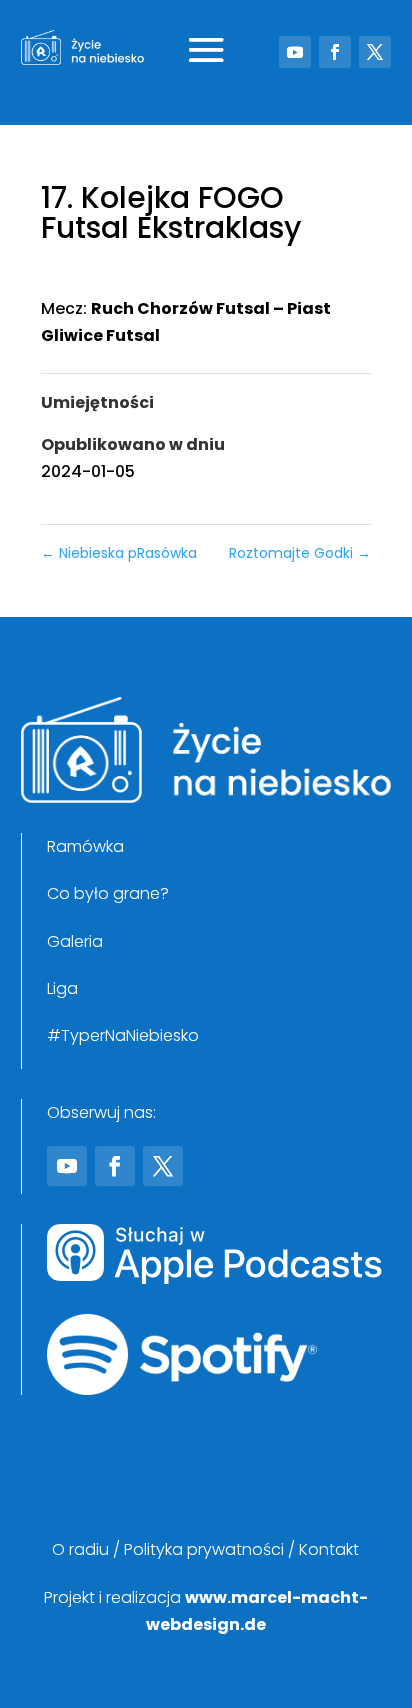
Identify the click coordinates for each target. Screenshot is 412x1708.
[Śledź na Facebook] (335, 52)
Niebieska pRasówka (119, 553)
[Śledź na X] (375, 52)
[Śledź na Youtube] (295, 52)
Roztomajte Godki (300, 553)
